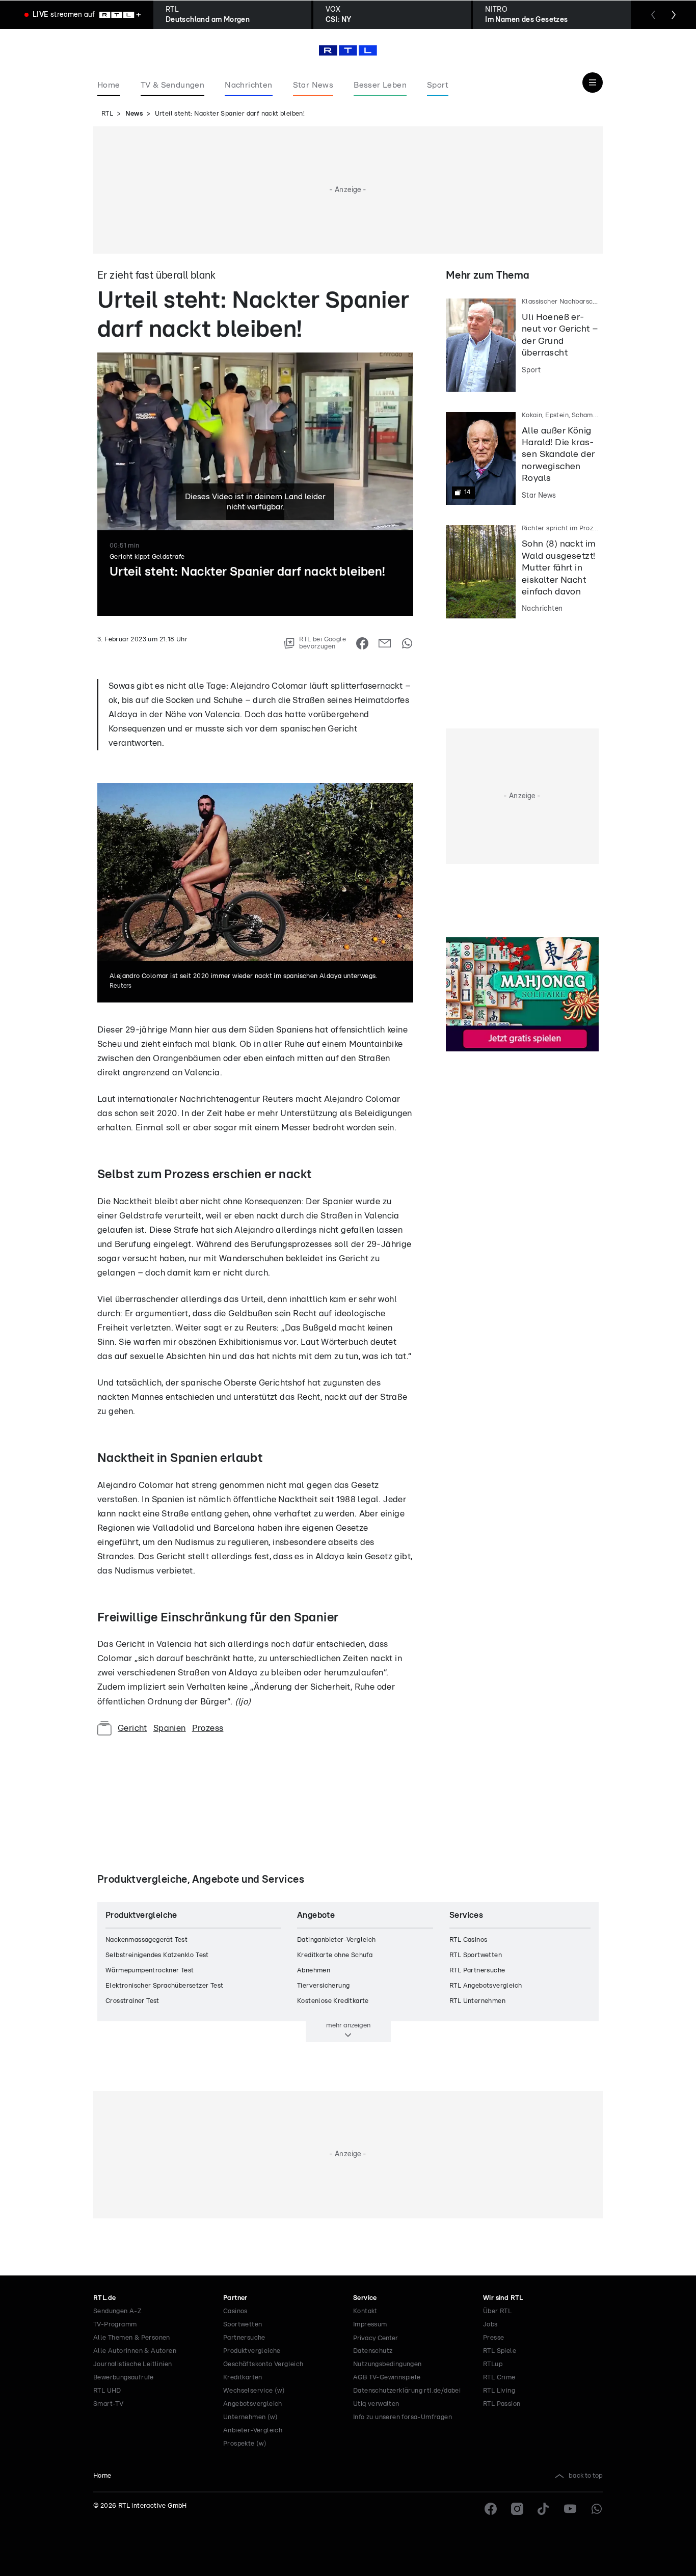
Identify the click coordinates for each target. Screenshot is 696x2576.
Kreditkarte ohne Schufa (335, 1955)
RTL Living (499, 2391)
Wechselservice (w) (254, 2391)
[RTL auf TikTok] (544, 2509)
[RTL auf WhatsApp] (597, 2509)
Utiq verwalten (376, 2404)
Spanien (170, 1728)
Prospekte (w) (245, 2444)
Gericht (132, 1728)
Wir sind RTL (503, 2298)
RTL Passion (502, 2404)
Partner (235, 2298)
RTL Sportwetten (476, 1955)
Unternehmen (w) (250, 2417)
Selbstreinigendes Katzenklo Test (157, 1955)
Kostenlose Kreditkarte (333, 2001)
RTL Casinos (468, 1940)
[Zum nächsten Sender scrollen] (674, 15)
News (134, 114)
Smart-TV (108, 2404)
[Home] (348, 50)
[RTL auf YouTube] (570, 2509)
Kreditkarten (243, 2378)
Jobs (490, 2325)
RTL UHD (107, 2391)
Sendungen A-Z (117, 2311)
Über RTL (497, 2311)
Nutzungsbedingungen (387, 2364)
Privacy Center (376, 2338)
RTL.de (104, 2298)
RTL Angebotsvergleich (486, 1986)
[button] (142, 653)
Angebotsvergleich (253, 2404)
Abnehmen (314, 1971)
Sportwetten (243, 2325)
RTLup (493, 2364)
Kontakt (365, 2311)
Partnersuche (244, 2338)
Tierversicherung (323, 1986)
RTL (107, 114)
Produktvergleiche (252, 2351)
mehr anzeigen (348, 2025)
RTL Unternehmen (477, 2001)
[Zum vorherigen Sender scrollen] (653, 15)
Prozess (208, 1728)
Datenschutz (373, 2351)
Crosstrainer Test (132, 2001)
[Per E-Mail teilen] (385, 643)
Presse (493, 2338)
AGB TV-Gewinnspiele (387, 2378)
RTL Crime (499, 2378)
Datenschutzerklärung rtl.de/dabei (407, 2391)
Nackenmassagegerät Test (146, 1940)
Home (102, 2476)
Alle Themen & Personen (132, 2338)
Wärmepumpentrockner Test (150, 1971)
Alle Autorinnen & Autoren (135, 2351)
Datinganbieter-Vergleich (337, 1940)
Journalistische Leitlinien (132, 2364)
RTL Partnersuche (477, 1971)
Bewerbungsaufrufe (124, 2378)
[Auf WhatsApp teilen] (407, 643)
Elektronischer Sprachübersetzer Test (164, 1986)
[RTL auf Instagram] (517, 2509)
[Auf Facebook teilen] (362, 643)
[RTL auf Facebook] (491, 2509)
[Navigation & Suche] (593, 83)
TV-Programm (115, 2325)
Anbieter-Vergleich (253, 2431)
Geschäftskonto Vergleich (263, 2364)
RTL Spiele (500, 2351)
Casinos (235, 2311)
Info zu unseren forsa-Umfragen (403, 2417)
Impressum (370, 2325)
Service (365, 2298)
